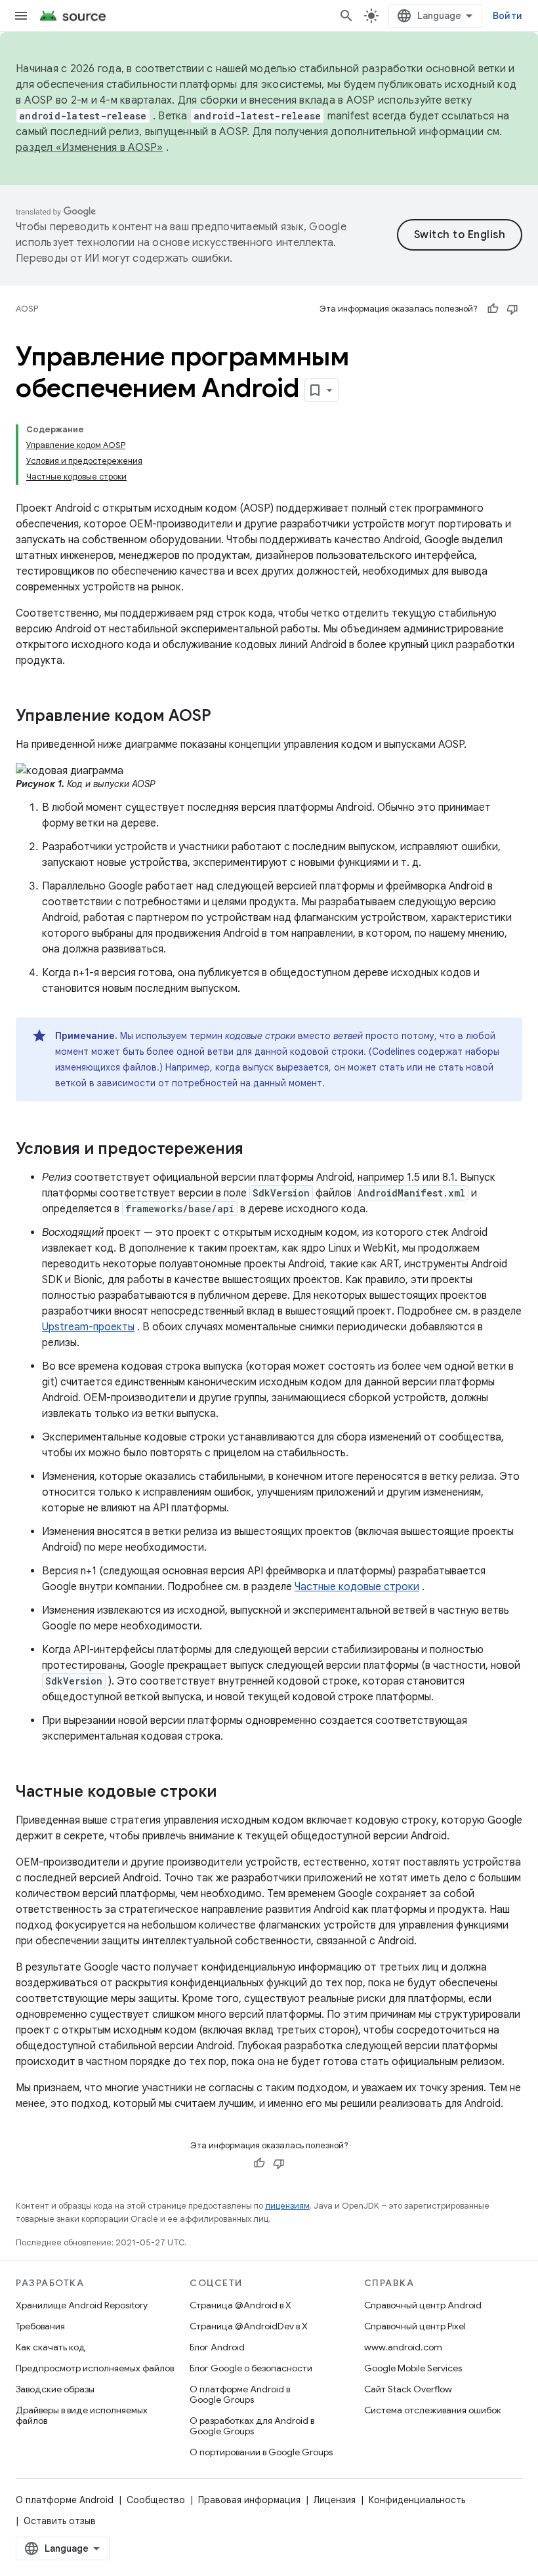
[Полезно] (493, 309)
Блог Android (217, 2347)
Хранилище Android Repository (82, 2305)
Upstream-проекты (88, 1327)
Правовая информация (249, 2500)
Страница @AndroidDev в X (249, 2326)
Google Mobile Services (413, 2368)
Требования (40, 2326)
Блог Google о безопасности (251, 2368)
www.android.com (403, 2347)
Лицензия (335, 2500)
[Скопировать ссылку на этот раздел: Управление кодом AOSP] (224, 717)
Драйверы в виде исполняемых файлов (82, 2415)
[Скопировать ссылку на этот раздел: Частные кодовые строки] (230, 1793)
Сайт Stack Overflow (408, 2389)
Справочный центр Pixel (415, 2326)
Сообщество (156, 2500)
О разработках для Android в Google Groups (252, 2426)
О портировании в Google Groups (261, 2452)
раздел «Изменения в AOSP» (89, 148)
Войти (507, 16)
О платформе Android (65, 2500)
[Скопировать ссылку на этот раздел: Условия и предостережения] (257, 1150)
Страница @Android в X (240, 2305)
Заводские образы (55, 2389)
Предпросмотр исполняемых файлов (95, 2368)
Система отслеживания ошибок (433, 2410)
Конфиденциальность (417, 2500)
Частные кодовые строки (357, 1587)
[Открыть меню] (21, 16)
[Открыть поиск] (346, 16)
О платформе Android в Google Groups (240, 2394)
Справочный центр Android (423, 2305)
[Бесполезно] (512, 309)
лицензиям (287, 2206)
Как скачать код (51, 2347)
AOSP (27, 309)
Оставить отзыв (60, 2521)
